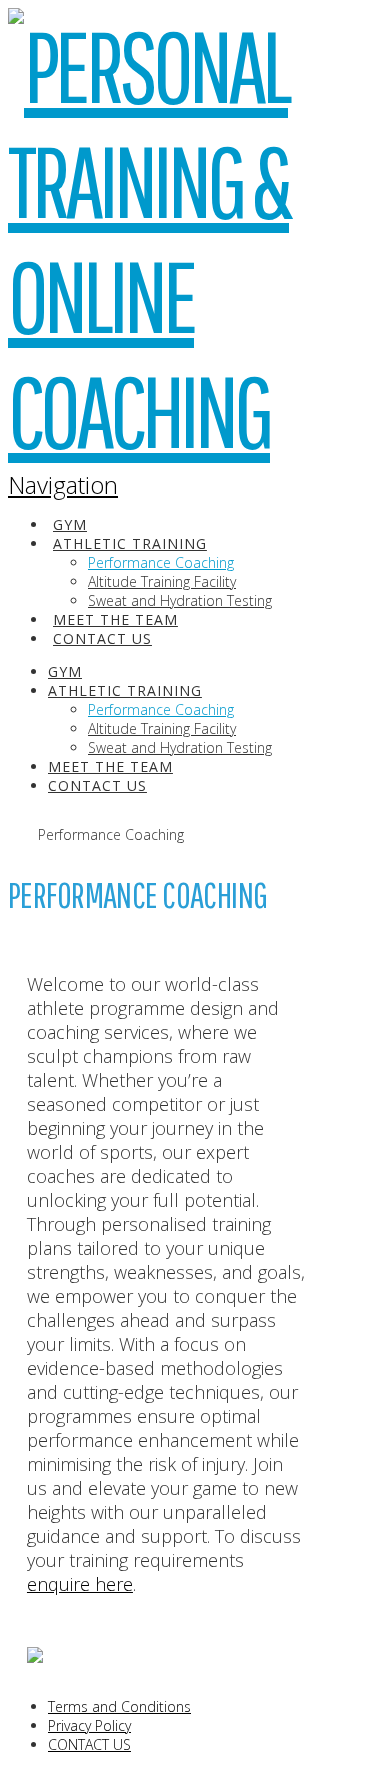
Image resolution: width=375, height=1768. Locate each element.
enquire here (80, 1584)
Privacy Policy (89, 1725)
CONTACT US (89, 1744)
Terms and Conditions (119, 1706)
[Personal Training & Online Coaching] (166, 415)
